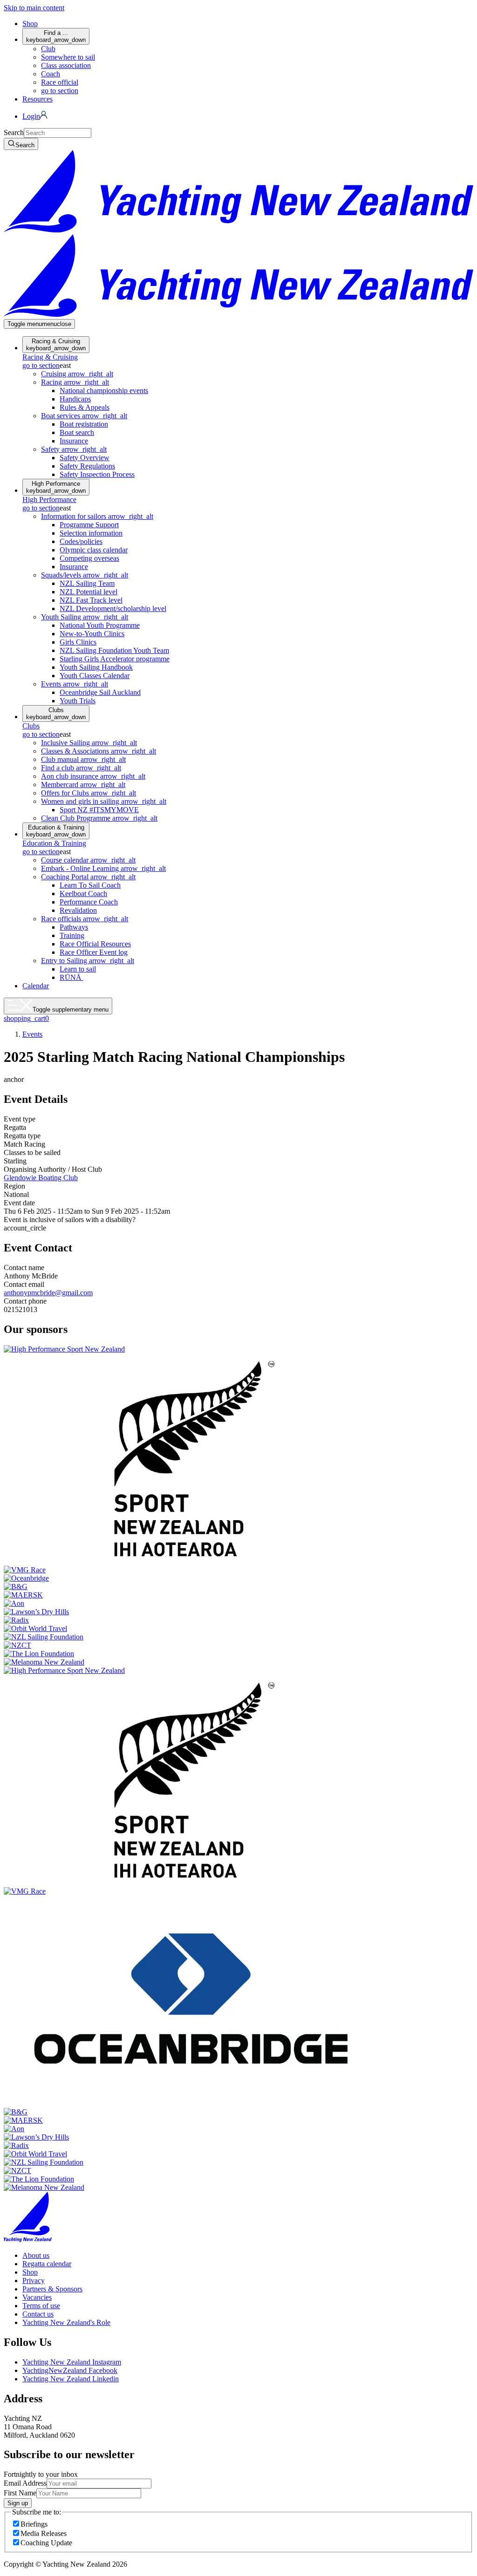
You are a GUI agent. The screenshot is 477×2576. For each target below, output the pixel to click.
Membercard (83, 785)
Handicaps (75, 399)
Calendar (36, 986)
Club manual (83, 759)
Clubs (56, 714)
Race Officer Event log (94, 952)
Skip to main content (34, 8)
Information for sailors (97, 516)
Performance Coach (89, 902)
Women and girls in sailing (104, 801)
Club (48, 49)
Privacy (34, 2280)
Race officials (85, 919)
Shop (30, 24)
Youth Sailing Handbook (96, 667)
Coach (51, 74)
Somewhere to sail (68, 57)
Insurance (74, 441)
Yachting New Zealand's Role (66, 2322)
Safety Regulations (87, 466)
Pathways (74, 927)
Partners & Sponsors (52, 2289)
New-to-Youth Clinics (92, 634)
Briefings (34, 2524)
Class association (66, 65)
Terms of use (41, 2306)
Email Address (25, 2483)
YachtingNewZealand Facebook (70, 2370)
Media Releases (44, 2533)
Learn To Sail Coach (90, 885)
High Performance (56, 487)
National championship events (104, 391)
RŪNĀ (72, 977)
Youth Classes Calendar (95, 676)
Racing (75, 382)
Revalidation (78, 910)
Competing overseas (89, 558)
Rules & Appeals (85, 407)
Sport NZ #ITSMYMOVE (99, 810)
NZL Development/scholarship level (113, 608)
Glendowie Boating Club (41, 1178)
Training (72, 935)
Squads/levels (85, 575)
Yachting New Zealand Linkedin (71, 2379)
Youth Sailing (85, 617)
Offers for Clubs (89, 793)
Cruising (77, 374)
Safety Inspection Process (97, 474)
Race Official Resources (95, 944)
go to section (60, 91)
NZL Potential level (89, 592)
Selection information (91, 533)
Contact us (38, 2314)
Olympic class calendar (94, 550)
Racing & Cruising (56, 345)
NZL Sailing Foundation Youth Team (114, 650)
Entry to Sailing (88, 961)
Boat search (77, 432)
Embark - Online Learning (103, 868)
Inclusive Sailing (89, 743)
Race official (60, 82)
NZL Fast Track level (91, 600)
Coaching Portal (88, 877)
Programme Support (89, 525)
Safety (74, 449)
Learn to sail (78, 969)
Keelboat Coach (83, 894)
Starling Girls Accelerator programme (115, 659)
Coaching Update (46, 2543)
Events (75, 684)
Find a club (81, 768)
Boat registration (84, 424)
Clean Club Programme (99, 818)
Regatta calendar (47, 2264)
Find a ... (56, 36)
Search (14, 133)
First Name (20, 2493)
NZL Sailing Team (87, 583)
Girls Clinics (78, 642)
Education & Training (56, 831)
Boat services (84, 416)
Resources (37, 99)
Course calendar (88, 860)
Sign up (18, 2503)
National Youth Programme (100, 625)
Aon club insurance (93, 776)
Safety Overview (85, 458)
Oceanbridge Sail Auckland (100, 692)
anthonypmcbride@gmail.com (48, 1293)
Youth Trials (78, 701)
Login (31, 116)
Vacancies (37, 2297)
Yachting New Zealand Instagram (72, 2362)
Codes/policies (81, 541)
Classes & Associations (99, 751)
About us (36, 2255)
